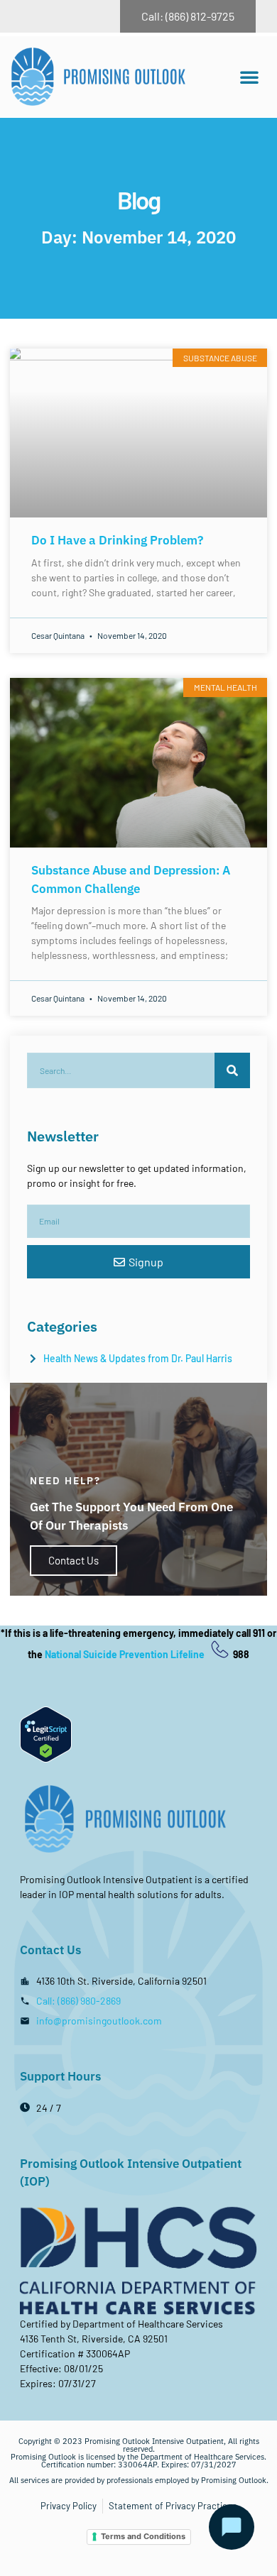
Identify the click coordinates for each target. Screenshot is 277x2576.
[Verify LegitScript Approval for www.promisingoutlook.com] (46, 1759)
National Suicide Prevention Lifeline (126, 1654)
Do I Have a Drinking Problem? (117, 540)
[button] (249, 77)
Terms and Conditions (143, 2536)
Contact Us (74, 1560)
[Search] (232, 1070)
